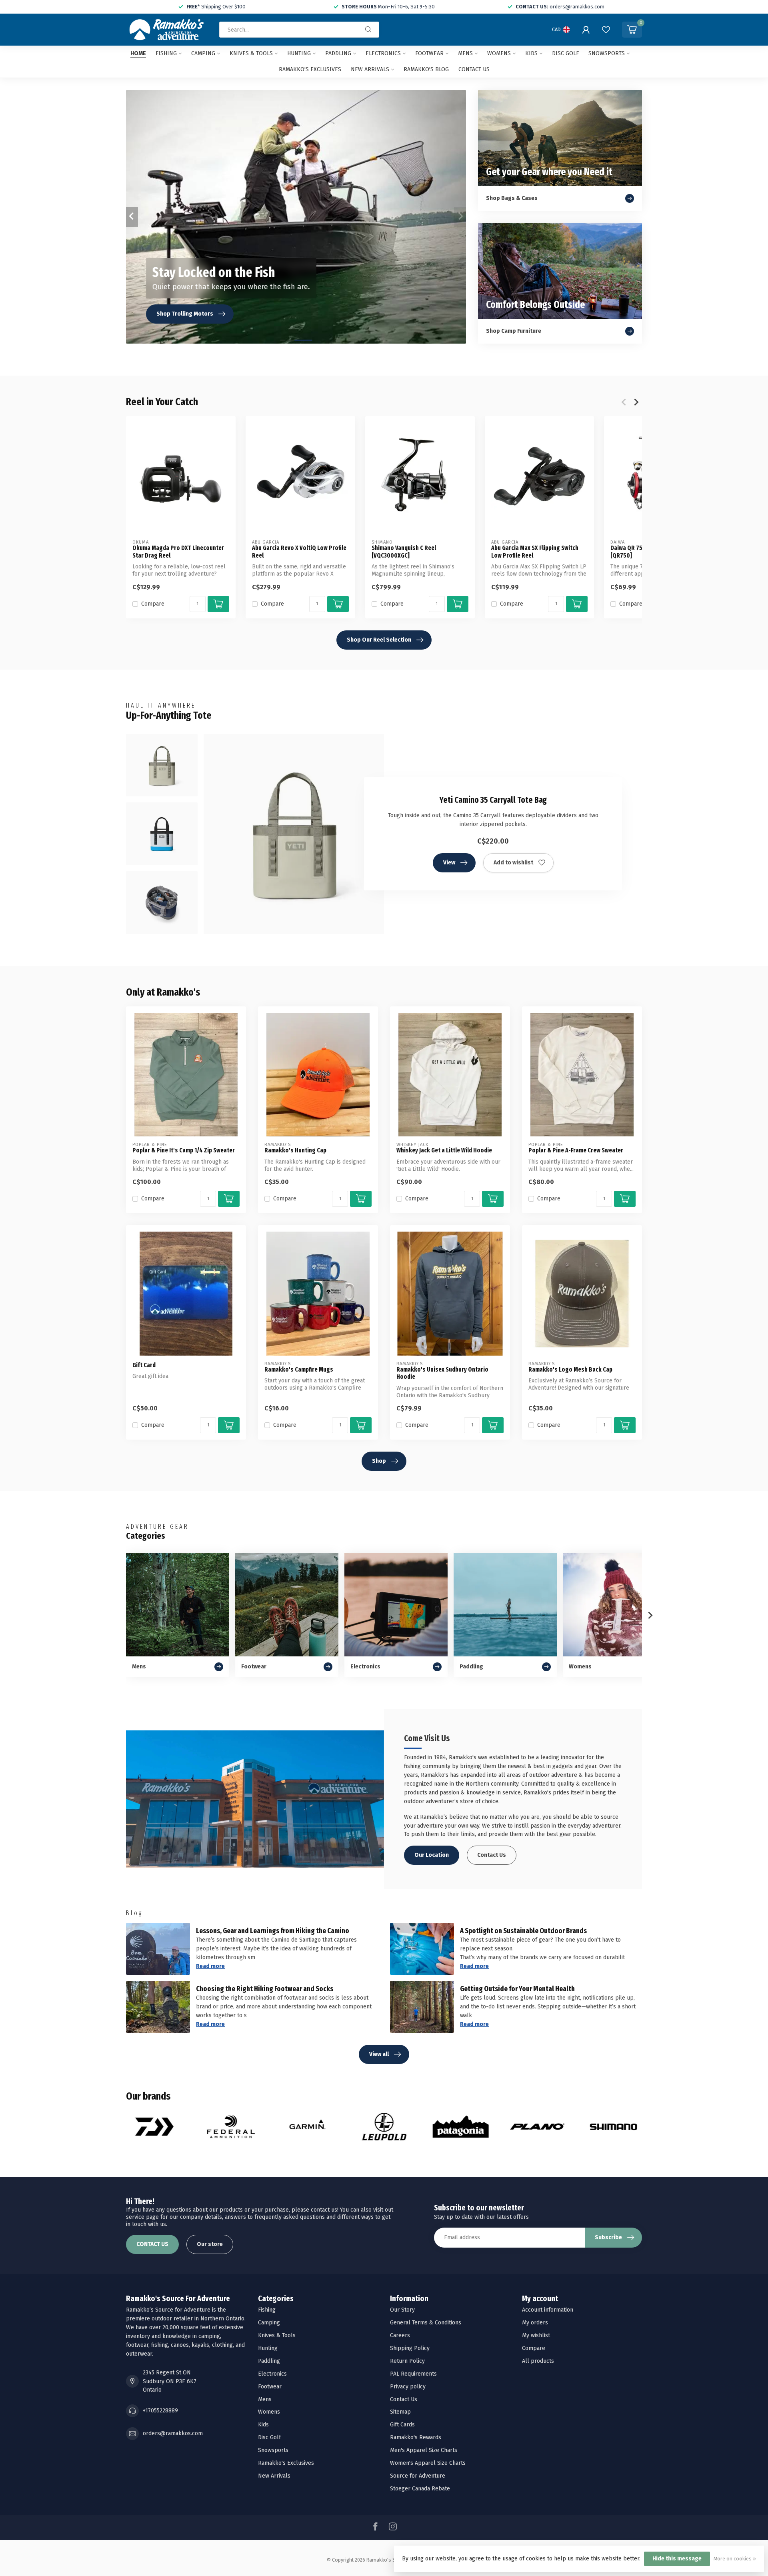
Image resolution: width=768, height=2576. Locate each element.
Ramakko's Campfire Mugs (299, 1370)
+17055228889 (160, 2411)
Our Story (402, 2310)
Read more (210, 1966)
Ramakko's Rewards (416, 2437)
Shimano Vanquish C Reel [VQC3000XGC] (404, 552)
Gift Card (144, 1365)
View (449, 863)
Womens (499, 53)
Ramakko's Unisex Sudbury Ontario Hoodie (442, 1373)
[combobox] (299, 30)
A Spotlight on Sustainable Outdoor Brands (523, 1931)
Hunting (299, 53)
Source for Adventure (418, 2476)
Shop (379, 1461)
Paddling (338, 53)
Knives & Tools (251, 53)
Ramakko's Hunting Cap (295, 1150)
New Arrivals (370, 69)
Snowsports (607, 53)
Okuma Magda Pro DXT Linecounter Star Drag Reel (178, 552)
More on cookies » (735, 2559)
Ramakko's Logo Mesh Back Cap (570, 1370)
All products (538, 2361)
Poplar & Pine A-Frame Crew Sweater (576, 1150)
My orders (535, 2323)
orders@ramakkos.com (173, 2433)
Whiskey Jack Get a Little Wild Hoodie (444, 1150)
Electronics (383, 53)
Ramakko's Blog (426, 69)
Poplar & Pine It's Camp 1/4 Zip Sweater (184, 1150)
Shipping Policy (410, 2348)
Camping (203, 53)
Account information (548, 2310)
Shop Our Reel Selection (379, 640)
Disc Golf (565, 53)
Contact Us (492, 1855)
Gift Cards (402, 2425)
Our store (210, 2244)
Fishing (166, 53)
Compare (153, 604)
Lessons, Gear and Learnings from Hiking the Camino (273, 1931)
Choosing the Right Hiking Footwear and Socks (265, 1989)
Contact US (474, 69)
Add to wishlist (513, 863)
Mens (465, 53)
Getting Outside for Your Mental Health (517, 1989)
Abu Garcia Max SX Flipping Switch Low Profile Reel (535, 552)
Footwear (429, 53)
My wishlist (536, 2335)
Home (138, 53)
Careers (400, 2335)
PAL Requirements (413, 2374)
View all (379, 2054)
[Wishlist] (606, 30)
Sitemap (400, 2412)
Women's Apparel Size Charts (428, 2463)
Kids (531, 53)
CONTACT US (152, 2244)
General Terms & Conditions (426, 2323)
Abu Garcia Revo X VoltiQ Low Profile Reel (299, 552)
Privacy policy (408, 2387)
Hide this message (677, 2559)
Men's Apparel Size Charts (424, 2450)
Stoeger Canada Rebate (420, 2489)
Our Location (432, 1855)
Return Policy (407, 2361)
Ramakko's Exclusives (310, 69)
